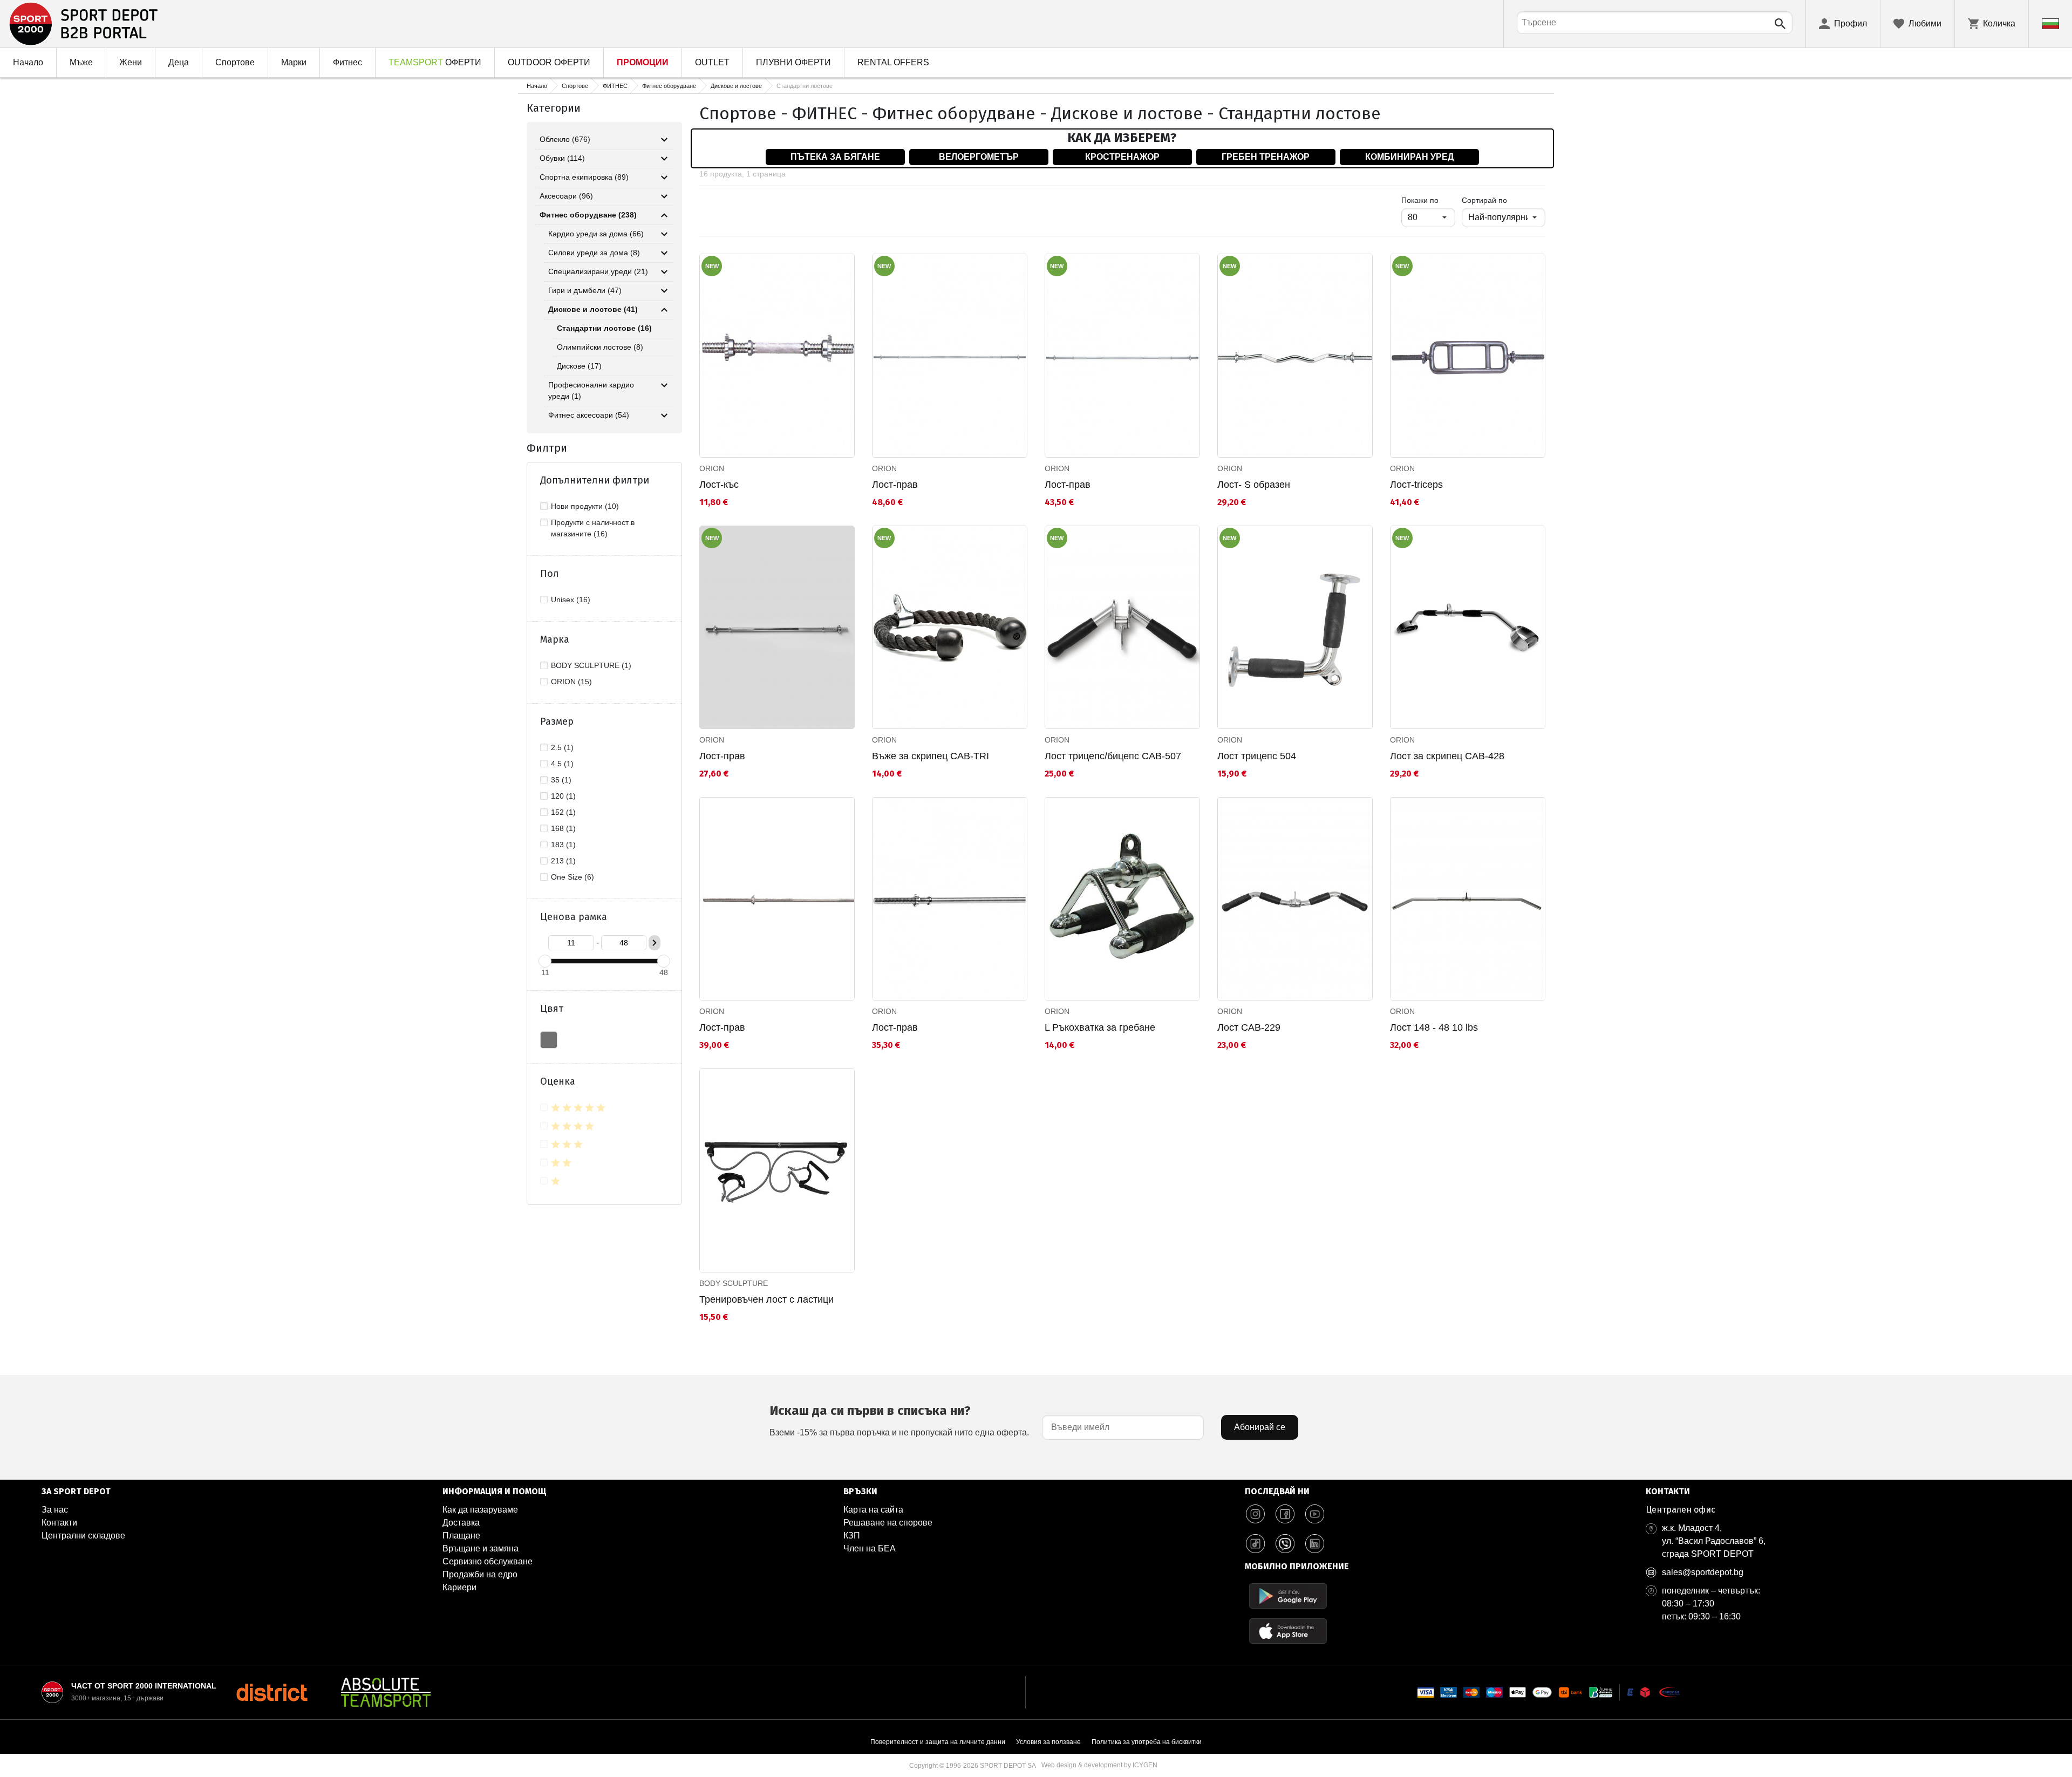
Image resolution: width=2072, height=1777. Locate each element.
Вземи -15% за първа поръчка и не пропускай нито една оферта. (899, 1420)
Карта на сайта (873, 1510)
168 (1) (563, 828)
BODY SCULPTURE (734, 1283)
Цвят (552, 1009)
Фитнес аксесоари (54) (589, 415)
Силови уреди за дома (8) (594, 253)
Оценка (558, 1081)
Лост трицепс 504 (1257, 756)
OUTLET (712, 62)
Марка (555, 639)
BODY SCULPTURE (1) (591, 665)
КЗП (852, 1536)
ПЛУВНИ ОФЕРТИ (793, 62)
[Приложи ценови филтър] (655, 943)
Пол (550, 574)
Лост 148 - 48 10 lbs (1434, 1027)
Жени (131, 62)
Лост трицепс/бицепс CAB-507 (1113, 756)
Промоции (643, 62)
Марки (294, 62)
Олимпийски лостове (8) (600, 347)
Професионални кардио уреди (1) (591, 390)
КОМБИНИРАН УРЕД (1409, 157)
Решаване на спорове (888, 1523)
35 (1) (561, 780)
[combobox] (1655, 23)
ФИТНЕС (615, 86)
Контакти (59, 1523)
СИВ (549, 1040)
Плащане (461, 1536)
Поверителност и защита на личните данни (938, 1742)
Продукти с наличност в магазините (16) (593, 528)
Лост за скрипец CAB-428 (1447, 756)
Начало (28, 62)
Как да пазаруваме (480, 1510)
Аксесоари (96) (566, 196)
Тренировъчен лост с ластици (766, 1299)
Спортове (235, 62)
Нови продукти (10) (585, 506)
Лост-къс (719, 485)
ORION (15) (571, 682)
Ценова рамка (574, 917)
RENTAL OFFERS (893, 62)
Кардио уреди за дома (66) (596, 234)
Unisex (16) (571, 600)
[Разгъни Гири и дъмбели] (664, 291)
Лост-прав (895, 485)
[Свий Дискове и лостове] (664, 310)
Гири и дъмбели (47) (585, 290)
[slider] (545, 961)
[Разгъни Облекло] (664, 140)
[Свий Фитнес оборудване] (664, 215)
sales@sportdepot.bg (1703, 1572)
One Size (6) (572, 877)
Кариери (459, 1587)
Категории (554, 108)
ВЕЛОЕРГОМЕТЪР (979, 157)
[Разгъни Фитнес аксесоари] (664, 416)
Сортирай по (1484, 200)
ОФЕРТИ (435, 62)
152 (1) (563, 812)
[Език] (2050, 24)
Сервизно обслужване (488, 1561)
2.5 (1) (562, 747)
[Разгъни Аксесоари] (664, 196)
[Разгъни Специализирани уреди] (664, 272)
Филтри (547, 448)
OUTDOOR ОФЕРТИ (549, 62)
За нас (55, 1510)
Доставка (461, 1523)
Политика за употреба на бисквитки (1147, 1742)
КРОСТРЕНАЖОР (1122, 157)
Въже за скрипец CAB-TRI (931, 756)
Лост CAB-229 (1249, 1027)
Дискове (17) (579, 366)
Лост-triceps (1416, 485)
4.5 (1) (562, 764)
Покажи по (1428, 200)
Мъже (81, 62)
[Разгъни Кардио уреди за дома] (664, 234)
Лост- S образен (1254, 485)
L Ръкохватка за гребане (1100, 1027)
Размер (557, 721)
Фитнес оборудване (669, 86)
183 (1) (563, 845)
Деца (179, 62)
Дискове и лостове (736, 86)
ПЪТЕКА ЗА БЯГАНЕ (835, 157)
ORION (712, 468)
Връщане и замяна (480, 1548)
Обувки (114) (562, 158)
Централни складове (83, 1536)
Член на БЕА (870, 1548)
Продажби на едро (480, 1574)
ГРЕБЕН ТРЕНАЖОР (1266, 157)
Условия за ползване (1048, 1742)
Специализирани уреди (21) (598, 271)
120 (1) (563, 796)
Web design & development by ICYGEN (1099, 1765)
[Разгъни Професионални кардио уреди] (664, 385)
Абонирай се (1260, 1427)
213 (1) (563, 861)
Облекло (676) (565, 139)
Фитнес (347, 62)
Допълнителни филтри (595, 480)
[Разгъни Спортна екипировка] (664, 178)
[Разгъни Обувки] (664, 159)
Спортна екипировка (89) (584, 177)
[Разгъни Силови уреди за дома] (664, 253)
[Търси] (1780, 24)
